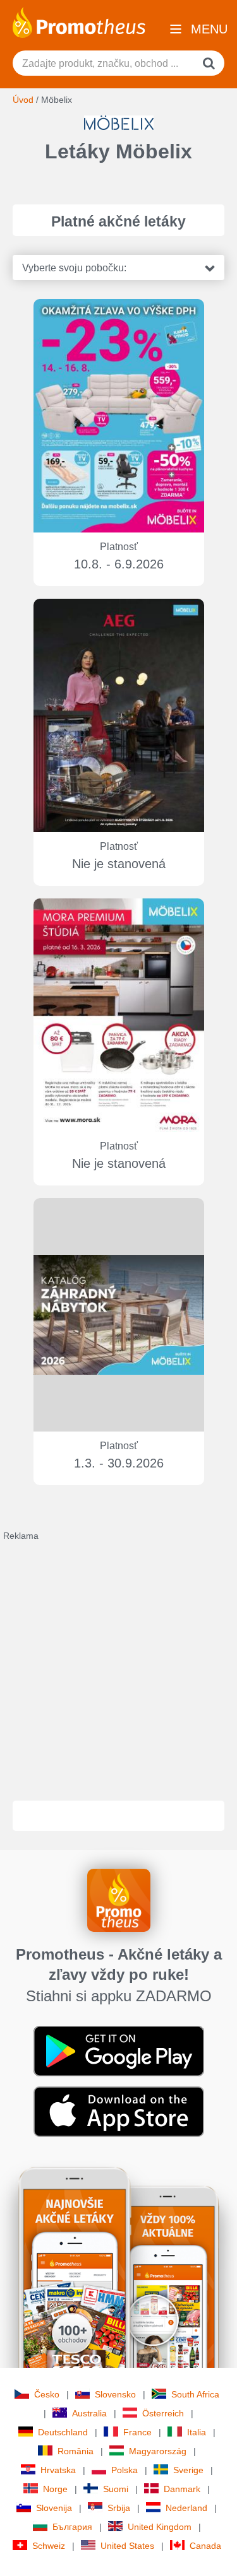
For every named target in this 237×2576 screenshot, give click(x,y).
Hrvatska (58, 2470)
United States (127, 2546)
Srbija (119, 2508)
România (76, 2451)
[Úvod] (79, 21)
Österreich (163, 2413)
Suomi (116, 2489)
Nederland (186, 2508)
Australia (89, 2413)
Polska (125, 2470)
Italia (197, 2432)
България (72, 2527)
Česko (47, 2394)
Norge (55, 2489)
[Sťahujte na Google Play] (119, 2050)
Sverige (188, 2470)
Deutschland (63, 2432)
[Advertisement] (118, 1660)
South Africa (195, 2394)
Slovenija (54, 2508)
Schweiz (49, 2546)
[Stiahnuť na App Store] (119, 2111)
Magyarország (158, 2451)
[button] (118, 268)
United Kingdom (160, 2527)
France (137, 2432)
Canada (205, 2546)
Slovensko (115, 2394)
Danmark (182, 2489)
